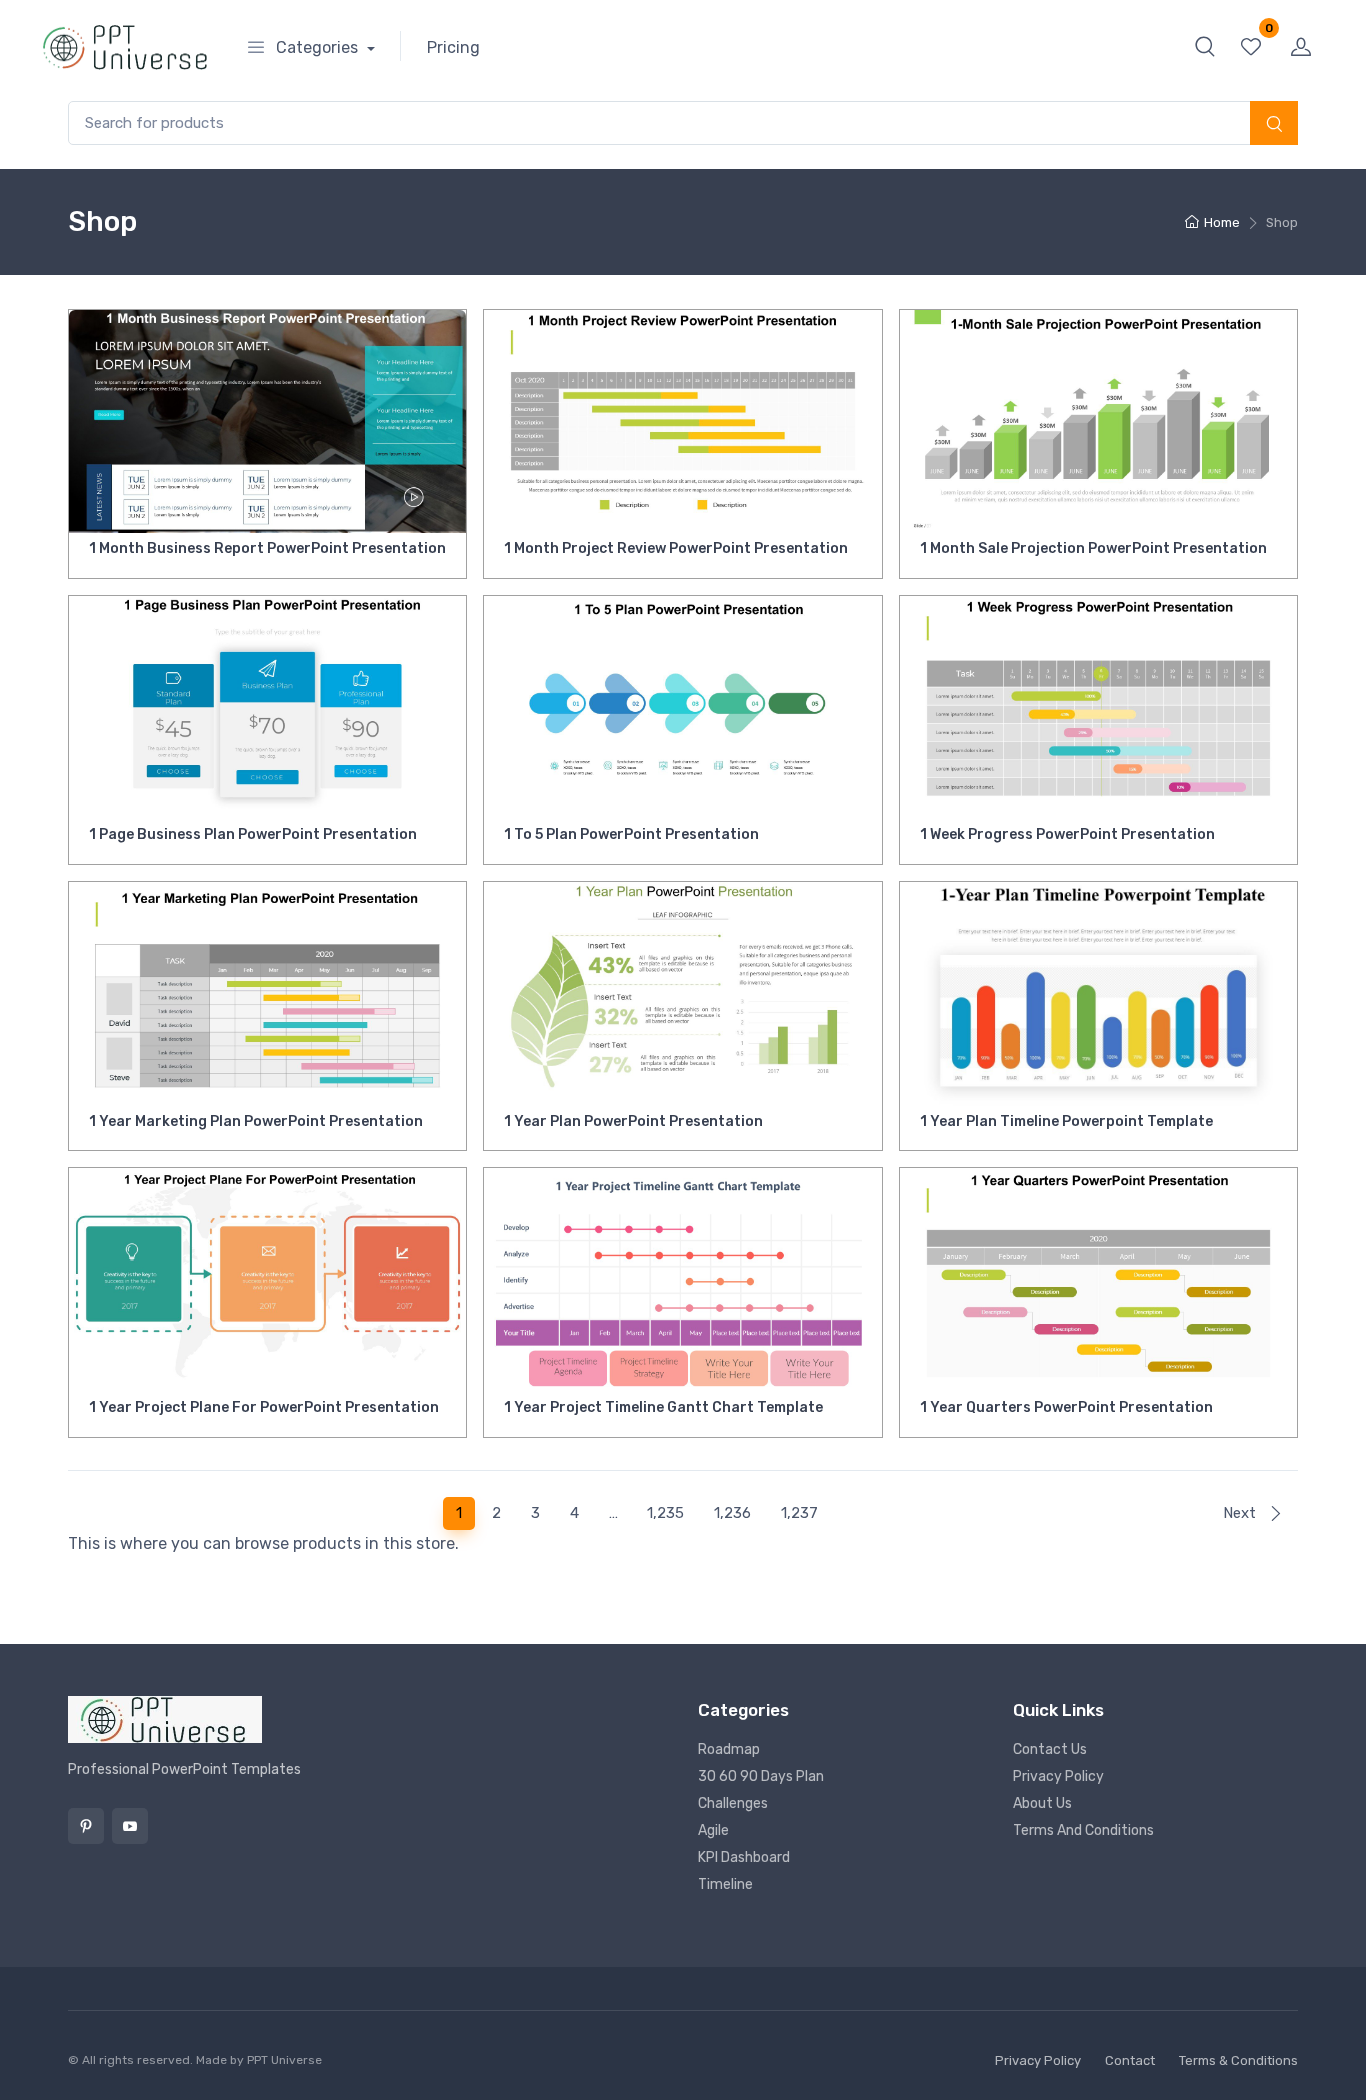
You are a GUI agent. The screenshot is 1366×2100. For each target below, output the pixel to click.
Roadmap (729, 1749)
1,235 (665, 1513)
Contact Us (1050, 1749)
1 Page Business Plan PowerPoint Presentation (253, 834)
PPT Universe (284, 2060)
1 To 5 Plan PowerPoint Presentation (631, 834)
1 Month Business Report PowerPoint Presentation (267, 548)
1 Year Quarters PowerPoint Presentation (1066, 1407)
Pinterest (86, 1826)
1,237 (799, 1513)
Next (1241, 1513)
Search (1274, 125)
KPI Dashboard (744, 1857)
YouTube (130, 1826)
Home (1222, 222)
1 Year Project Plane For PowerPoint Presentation (264, 1407)
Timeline (725, 1884)
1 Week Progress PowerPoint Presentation (1067, 834)
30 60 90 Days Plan (761, 1776)
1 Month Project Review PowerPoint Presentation (676, 548)
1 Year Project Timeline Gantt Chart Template (663, 1407)
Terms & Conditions (1238, 2060)
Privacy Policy (1058, 1776)
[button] (1205, 46)
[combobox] (683, 123)
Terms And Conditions (1083, 1830)
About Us (1042, 1803)
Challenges (733, 1803)
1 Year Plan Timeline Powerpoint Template (1066, 1121)
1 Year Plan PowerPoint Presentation (633, 1121)
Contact (1130, 2060)
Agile (713, 1830)
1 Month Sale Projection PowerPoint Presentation (1093, 548)
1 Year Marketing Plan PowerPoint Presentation (256, 1121)
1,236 (732, 1513)
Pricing (453, 47)
